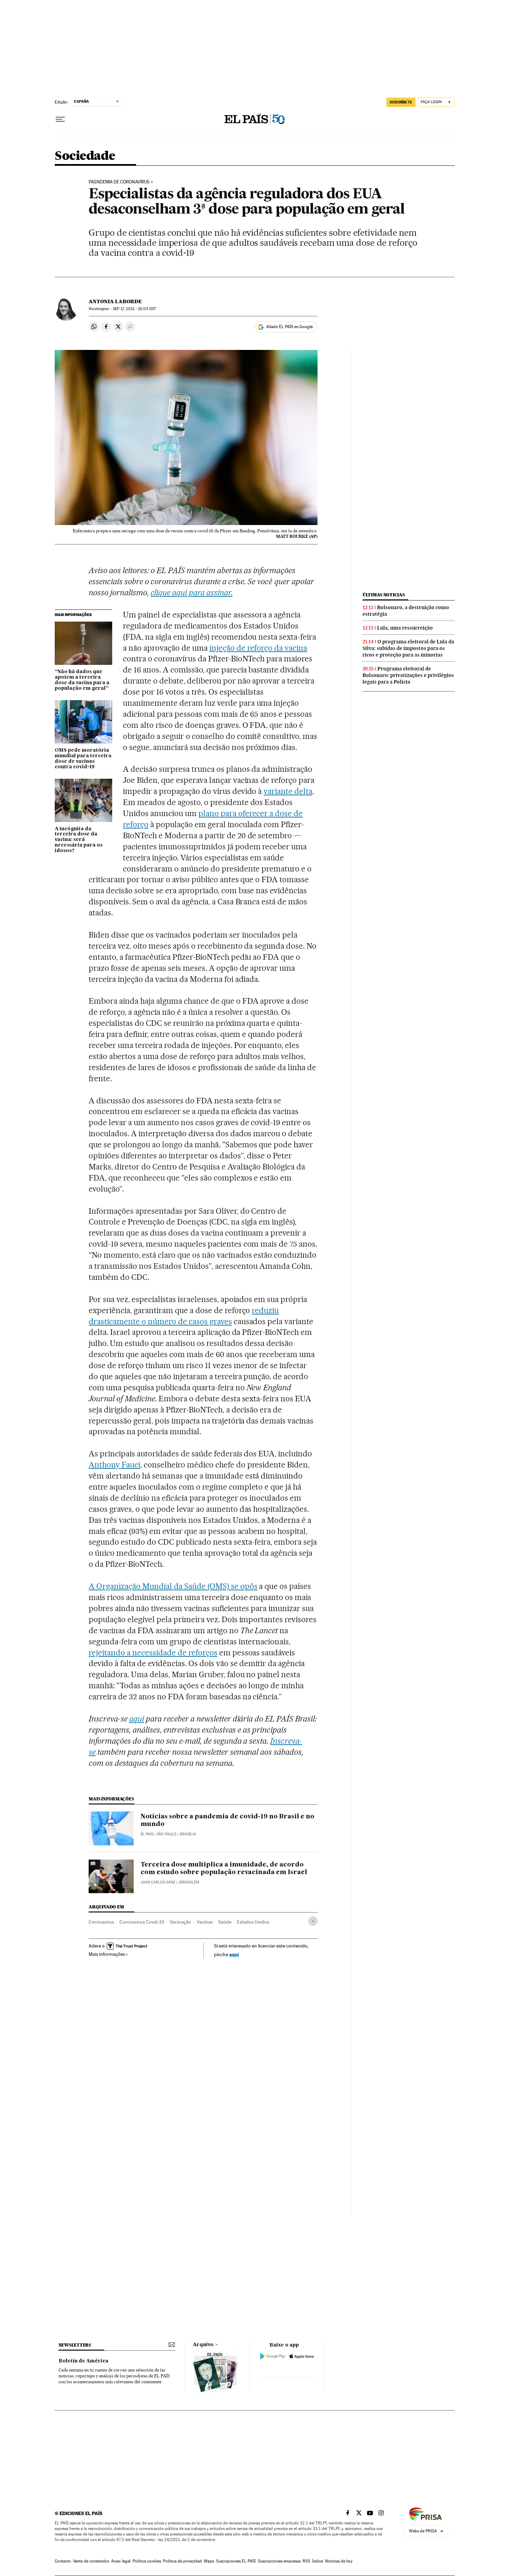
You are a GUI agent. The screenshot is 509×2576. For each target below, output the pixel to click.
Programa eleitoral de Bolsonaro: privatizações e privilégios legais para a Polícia (408, 675)
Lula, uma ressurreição (405, 628)
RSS (306, 2561)
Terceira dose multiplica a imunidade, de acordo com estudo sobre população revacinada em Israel (224, 1869)
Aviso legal (121, 2561)
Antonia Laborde (115, 301)
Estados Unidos (253, 1922)
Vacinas (205, 1922)
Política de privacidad (182, 2561)
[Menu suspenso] (60, 119)
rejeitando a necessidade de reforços (153, 1653)
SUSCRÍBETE (401, 102)
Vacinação (180, 1922)
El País (147, 1834)
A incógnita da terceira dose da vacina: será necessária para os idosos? (79, 840)
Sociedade (85, 156)
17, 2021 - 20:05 (134, 309)
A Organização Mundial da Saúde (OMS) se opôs (173, 1586)
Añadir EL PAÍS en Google (289, 327)
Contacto (63, 2561)
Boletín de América (83, 2361)
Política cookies (147, 2561)
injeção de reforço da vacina (258, 648)
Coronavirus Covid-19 (142, 1922)
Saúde (225, 1922)
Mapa (209, 2561)
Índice (318, 2561)
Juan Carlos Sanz (158, 1882)
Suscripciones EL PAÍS (236, 2561)
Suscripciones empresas (279, 2561)
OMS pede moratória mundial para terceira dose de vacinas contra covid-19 (83, 759)
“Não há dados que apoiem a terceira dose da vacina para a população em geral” (82, 680)
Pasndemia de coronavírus (119, 182)
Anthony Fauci (114, 1465)
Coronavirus (101, 1922)
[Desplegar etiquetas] (313, 1921)
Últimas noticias (384, 595)
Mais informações (107, 1954)
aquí (234, 1954)
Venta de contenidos (91, 2561)
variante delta (288, 791)
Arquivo (203, 2345)
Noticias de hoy (339, 2561)
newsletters (75, 2345)
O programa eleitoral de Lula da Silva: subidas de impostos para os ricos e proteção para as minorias (408, 648)
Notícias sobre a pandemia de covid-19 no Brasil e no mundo (227, 1820)
